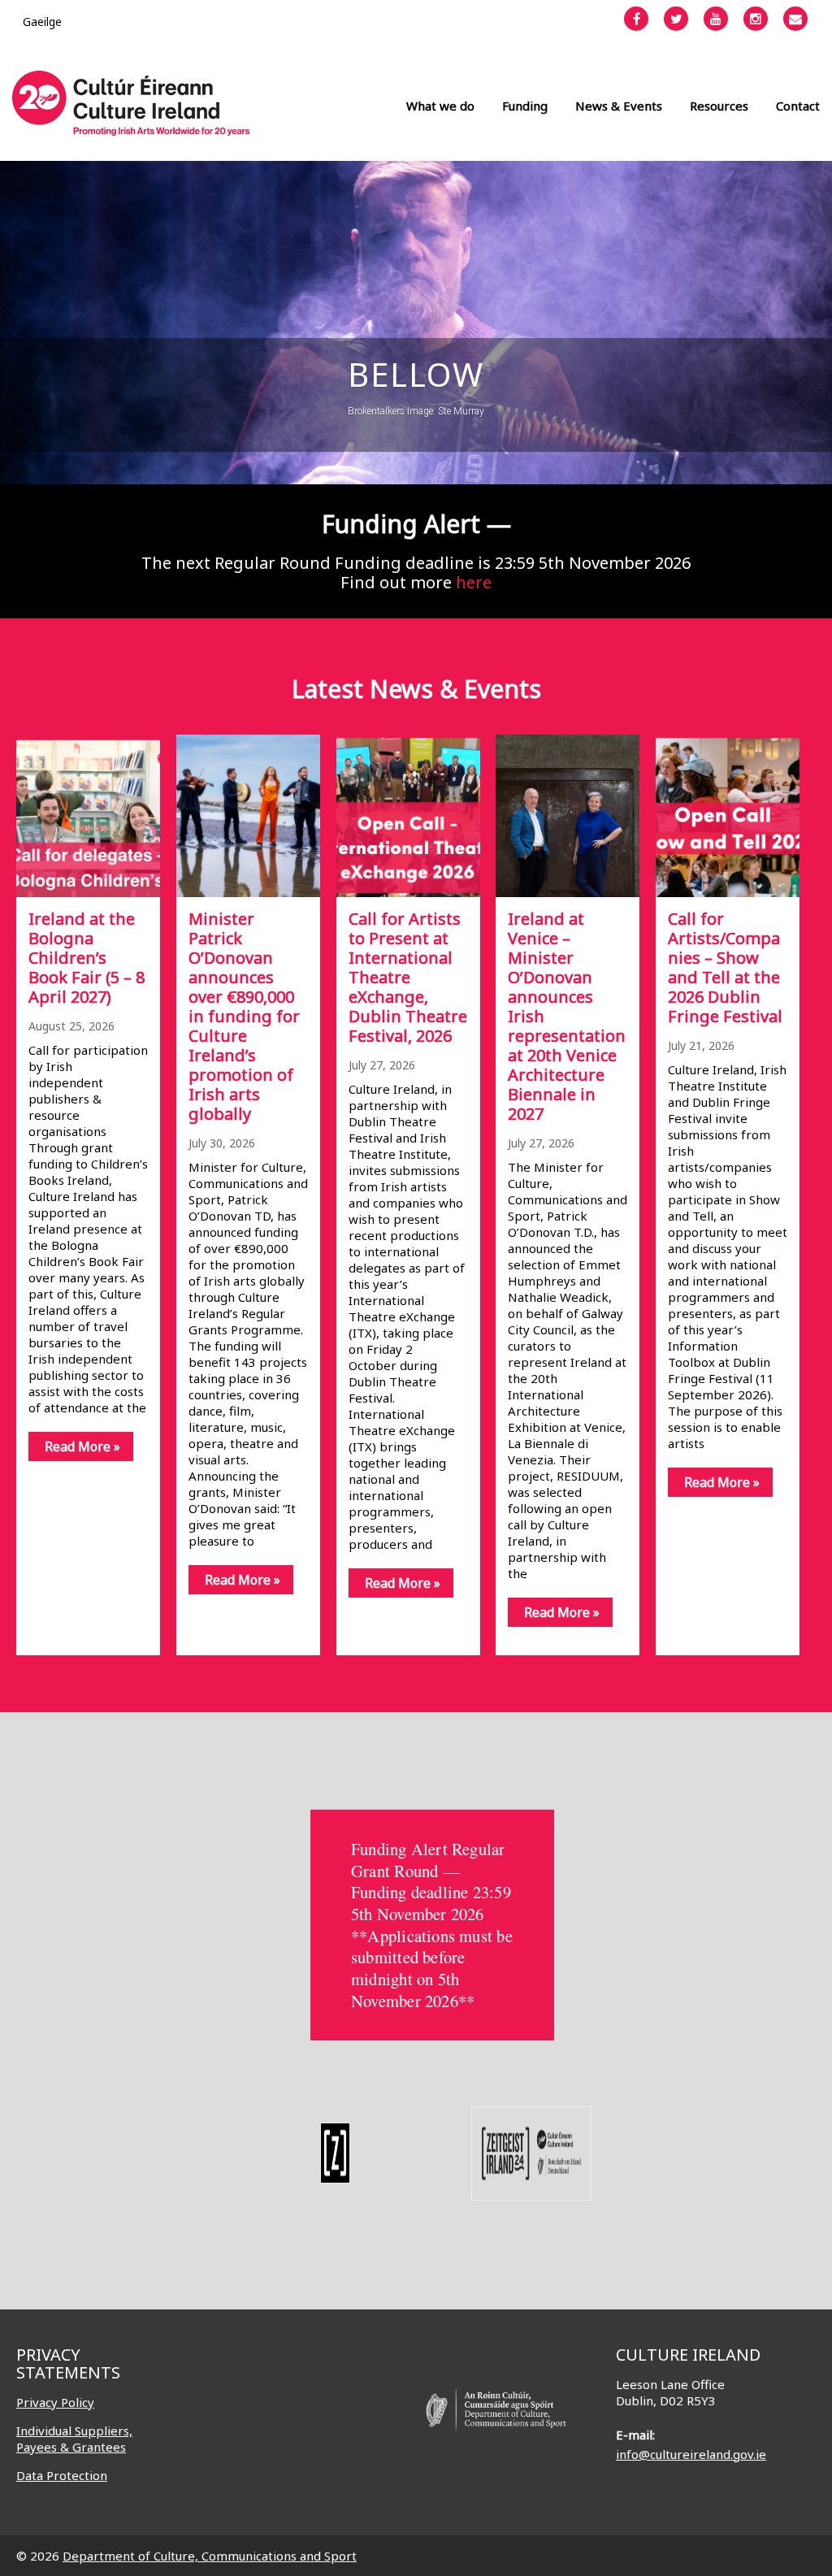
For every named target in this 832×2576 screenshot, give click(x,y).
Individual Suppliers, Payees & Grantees (74, 2439)
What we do (440, 106)
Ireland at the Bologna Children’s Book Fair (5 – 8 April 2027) (87, 958)
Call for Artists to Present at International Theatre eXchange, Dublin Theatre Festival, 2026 (408, 977)
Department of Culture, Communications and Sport (210, 2556)
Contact (798, 106)
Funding (525, 106)
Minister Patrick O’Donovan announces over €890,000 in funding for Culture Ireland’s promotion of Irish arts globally (244, 1016)
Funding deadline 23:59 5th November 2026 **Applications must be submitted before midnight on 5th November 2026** (432, 1946)
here (474, 582)
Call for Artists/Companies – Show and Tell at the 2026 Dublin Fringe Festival (725, 967)
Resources (719, 106)
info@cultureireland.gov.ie (691, 2454)
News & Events (619, 106)
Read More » (82, 1446)
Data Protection (62, 2475)
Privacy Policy (55, 2402)
